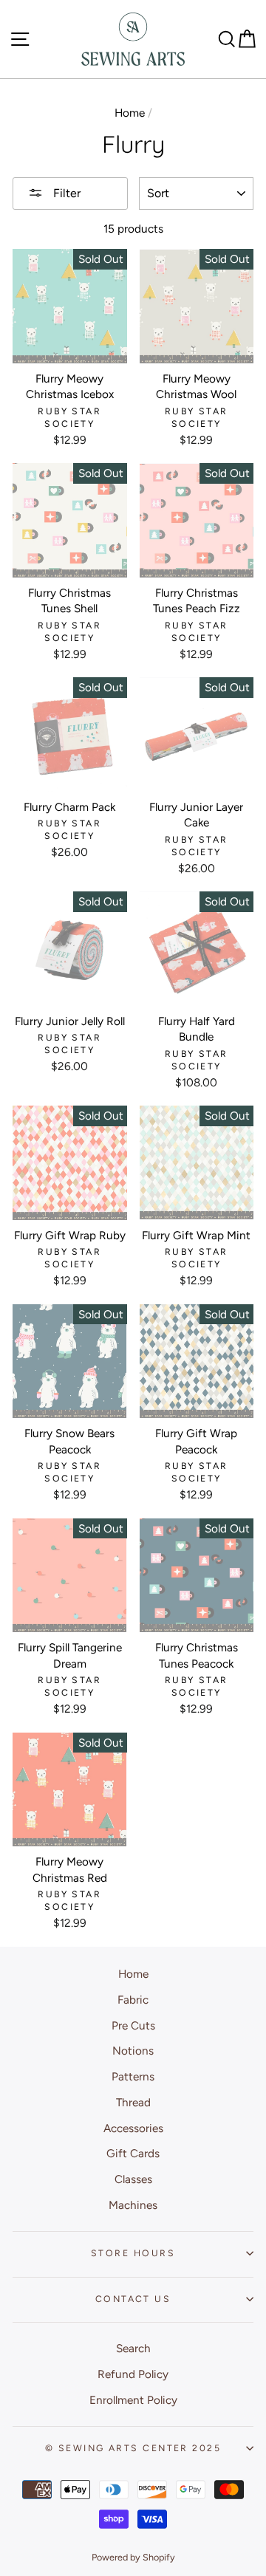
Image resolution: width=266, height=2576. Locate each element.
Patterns (133, 2076)
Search (133, 2348)
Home (130, 113)
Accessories (133, 2128)
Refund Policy (133, 2374)
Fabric (133, 2000)
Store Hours (133, 2253)
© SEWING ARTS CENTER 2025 (133, 2448)
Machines (133, 2205)
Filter (65, 193)
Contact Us (133, 2299)
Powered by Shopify (133, 2557)
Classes (133, 2179)
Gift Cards (133, 2153)
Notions (133, 2051)
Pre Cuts (133, 2025)
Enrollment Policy (133, 2400)
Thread (133, 2102)
